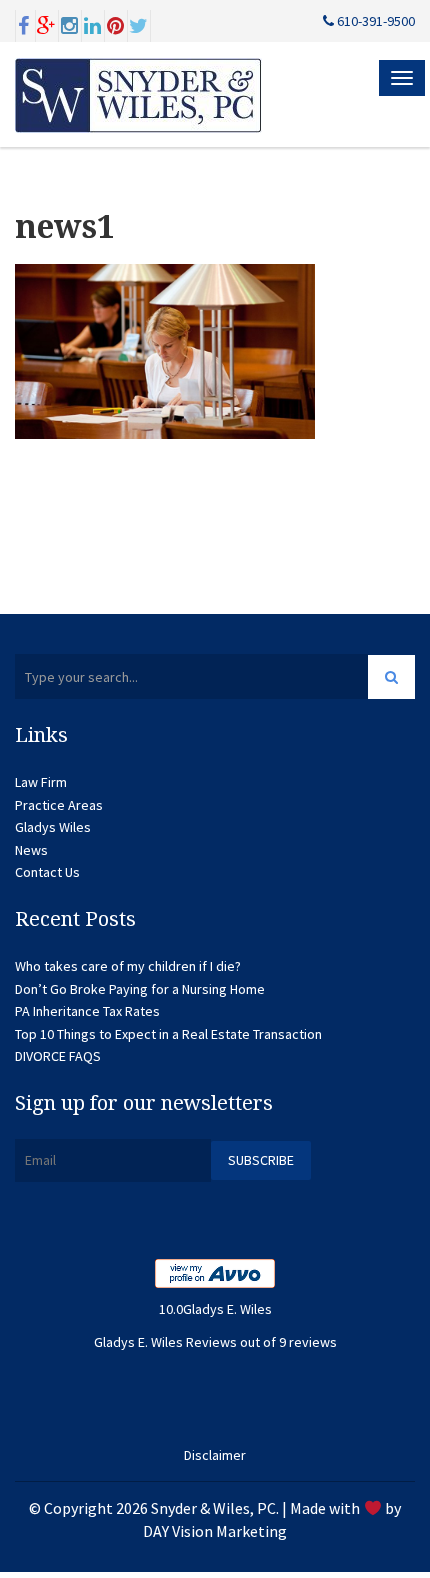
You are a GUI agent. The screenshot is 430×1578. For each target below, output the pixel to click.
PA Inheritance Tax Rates (87, 1011)
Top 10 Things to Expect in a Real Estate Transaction (168, 1034)
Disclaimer (215, 1455)
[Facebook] (24, 24)
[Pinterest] (116, 24)
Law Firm (41, 782)
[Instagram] (70, 24)
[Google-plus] (47, 24)
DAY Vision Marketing (215, 1531)
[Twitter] (139, 24)
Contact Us (47, 872)
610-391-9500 (374, 21)
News (31, 850)
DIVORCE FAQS (58, 1056)
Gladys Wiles (53, 827)
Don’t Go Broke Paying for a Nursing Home (140, 989)
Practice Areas (59, 805)
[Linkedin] (93, 24)
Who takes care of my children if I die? (128, 966)
